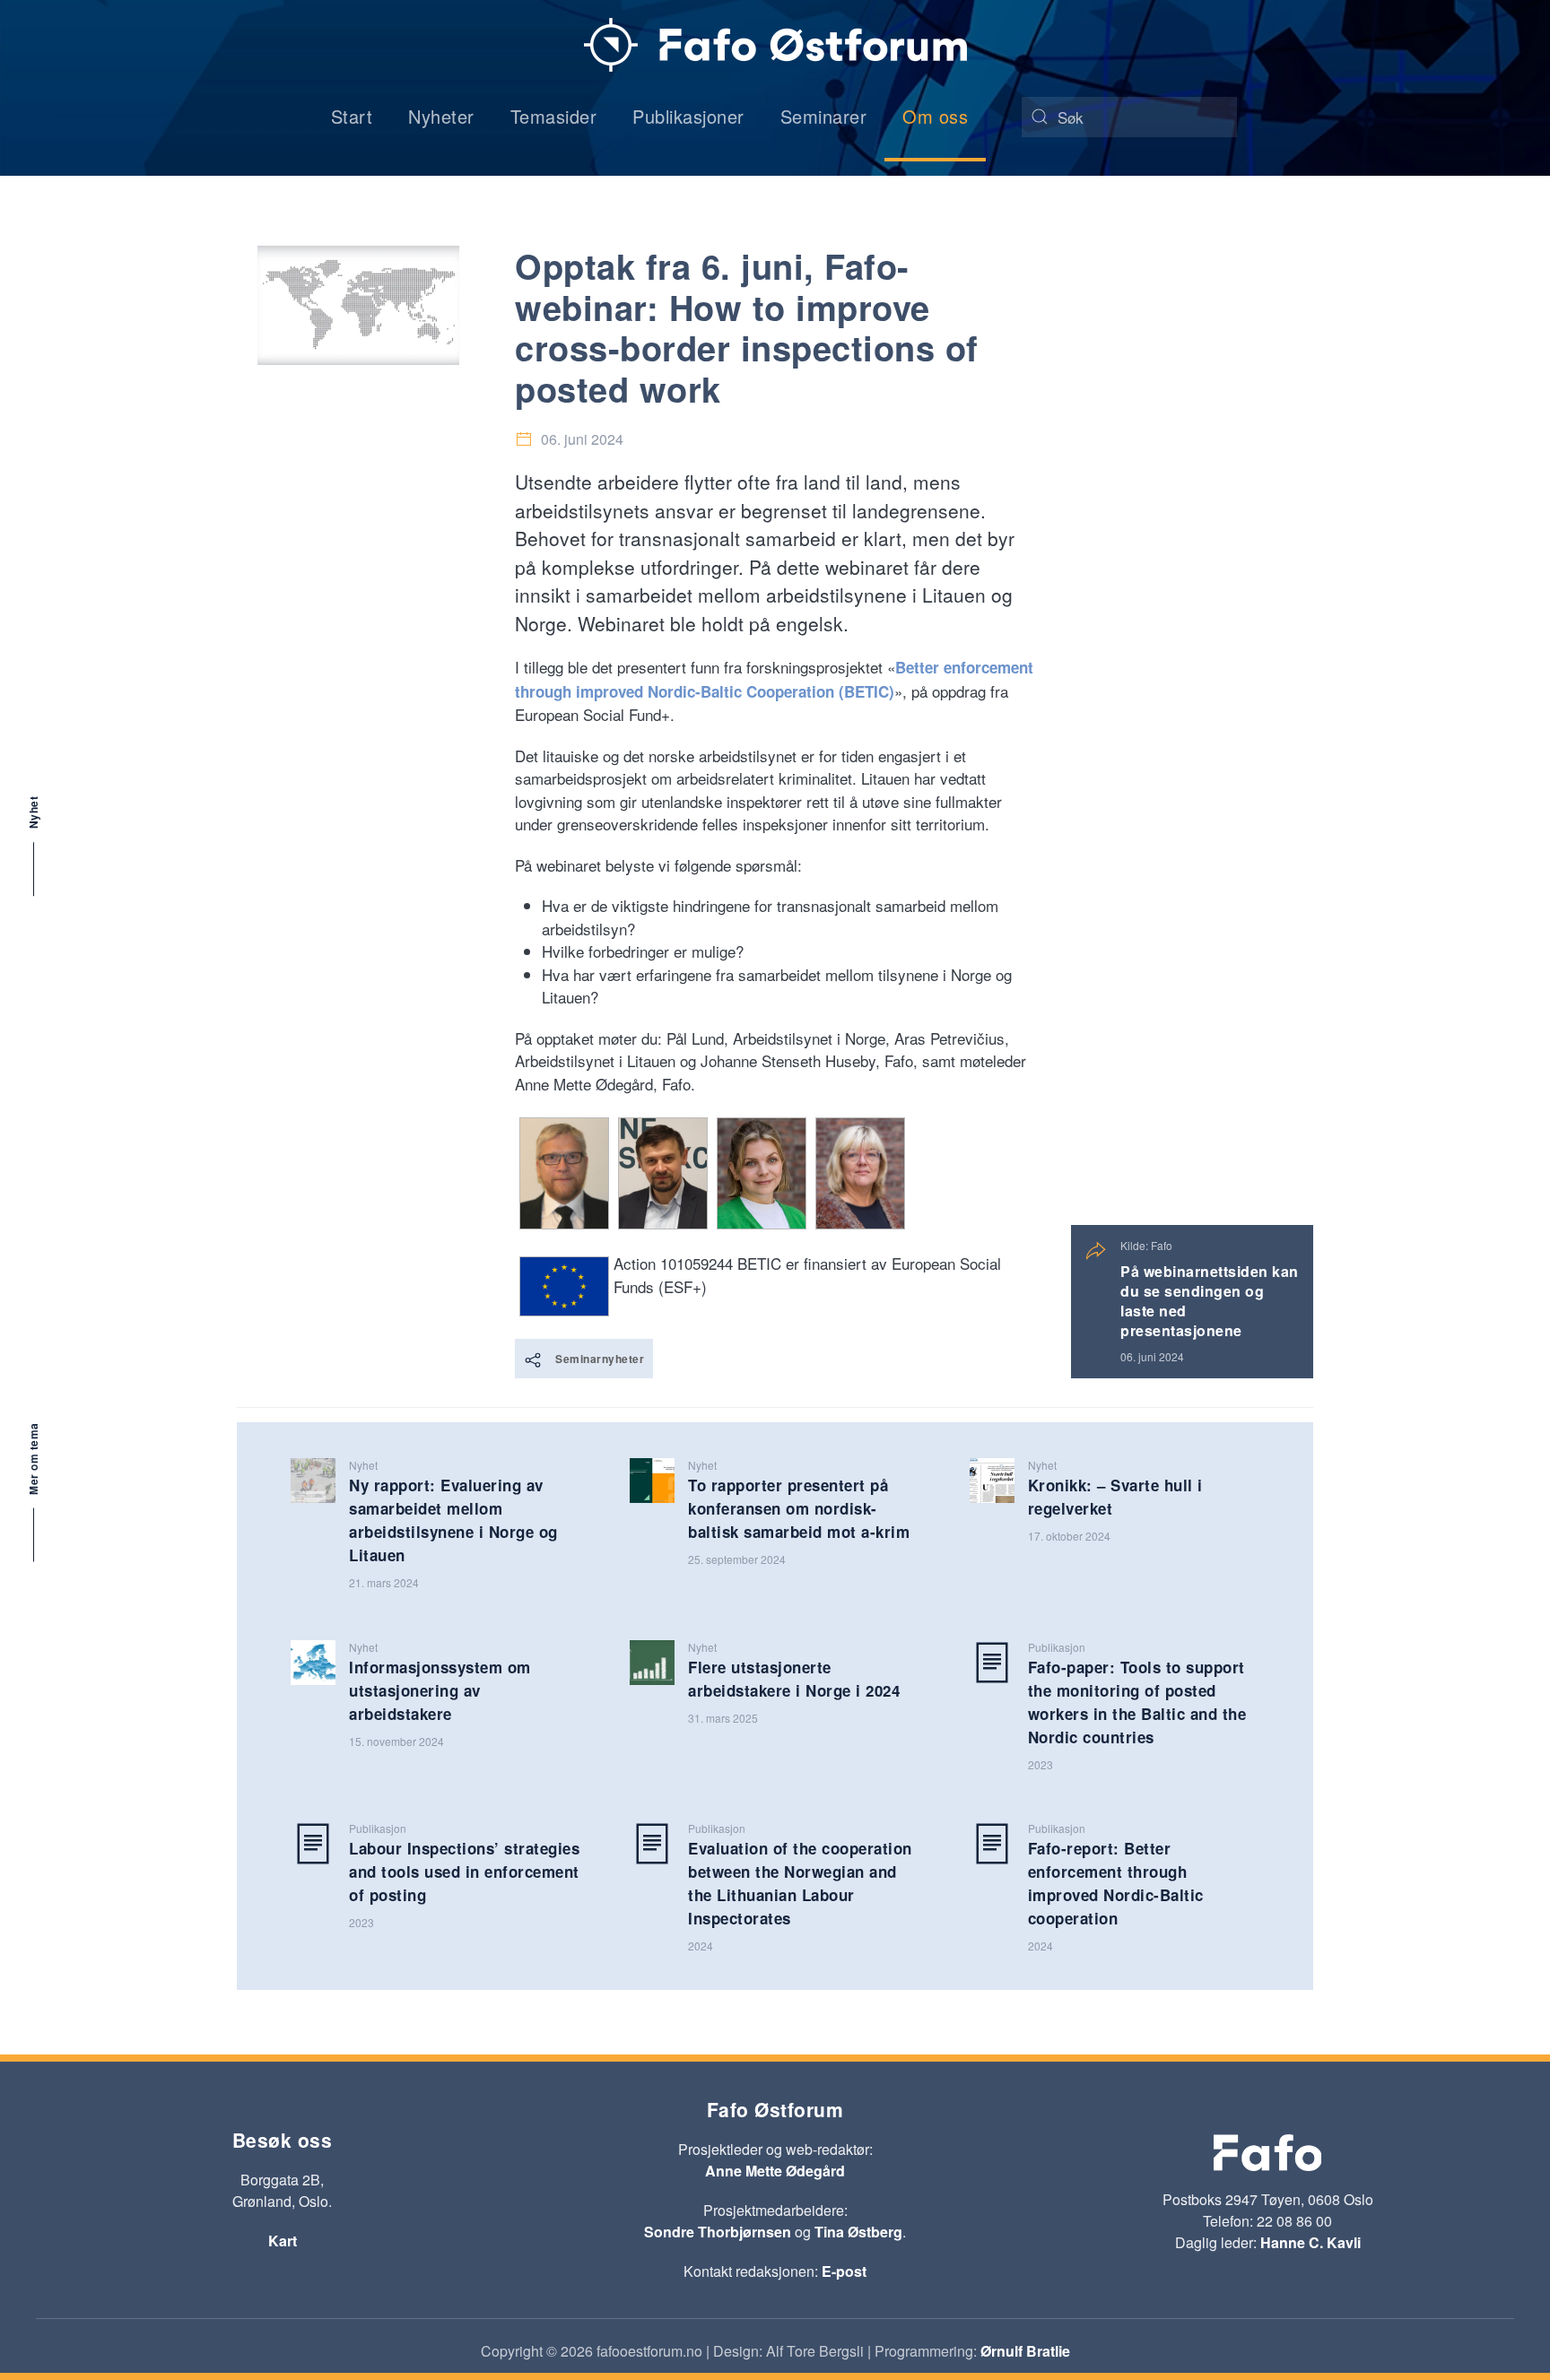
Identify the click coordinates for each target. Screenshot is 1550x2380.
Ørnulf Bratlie (1025, 2351)
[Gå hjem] (775, 45)
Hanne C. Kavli (1311, 2242)
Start (352, 116)
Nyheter (441, 116)
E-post (844, 2271)
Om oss (935, 116)
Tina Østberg (858, 2232)
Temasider (554, 116)
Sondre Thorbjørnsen (718, 2232)
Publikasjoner (688, 116)
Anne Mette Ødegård (775, 2171)
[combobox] (1129, 117)
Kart (283, 2241)
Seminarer (824, 116)
